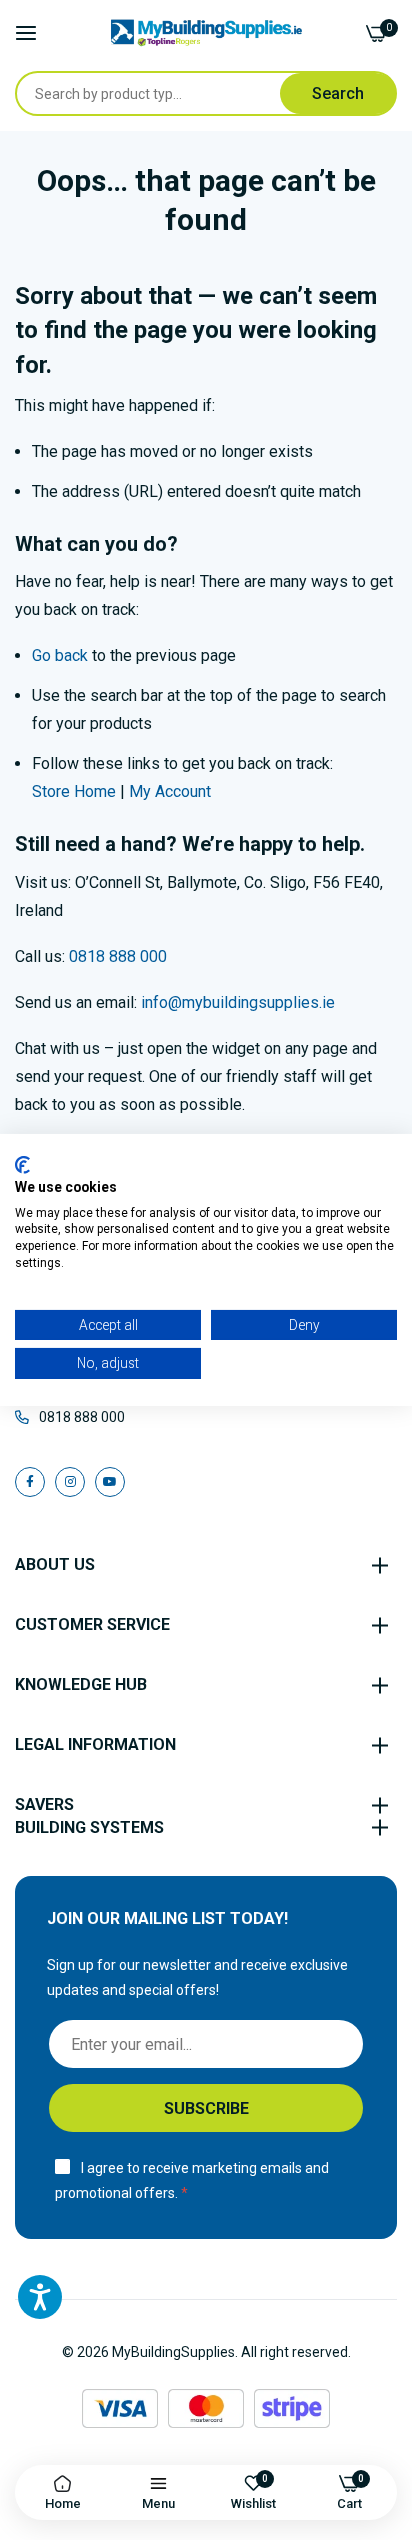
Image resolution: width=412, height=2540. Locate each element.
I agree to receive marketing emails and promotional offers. (192, 2180)
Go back (60, 655)
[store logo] (206, 33)
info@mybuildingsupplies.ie (238, 1002)
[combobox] (148, 93)
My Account (170, 791)
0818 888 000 (118, 956)
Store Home (74, 791)
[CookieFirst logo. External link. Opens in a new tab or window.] (22, 1165)
